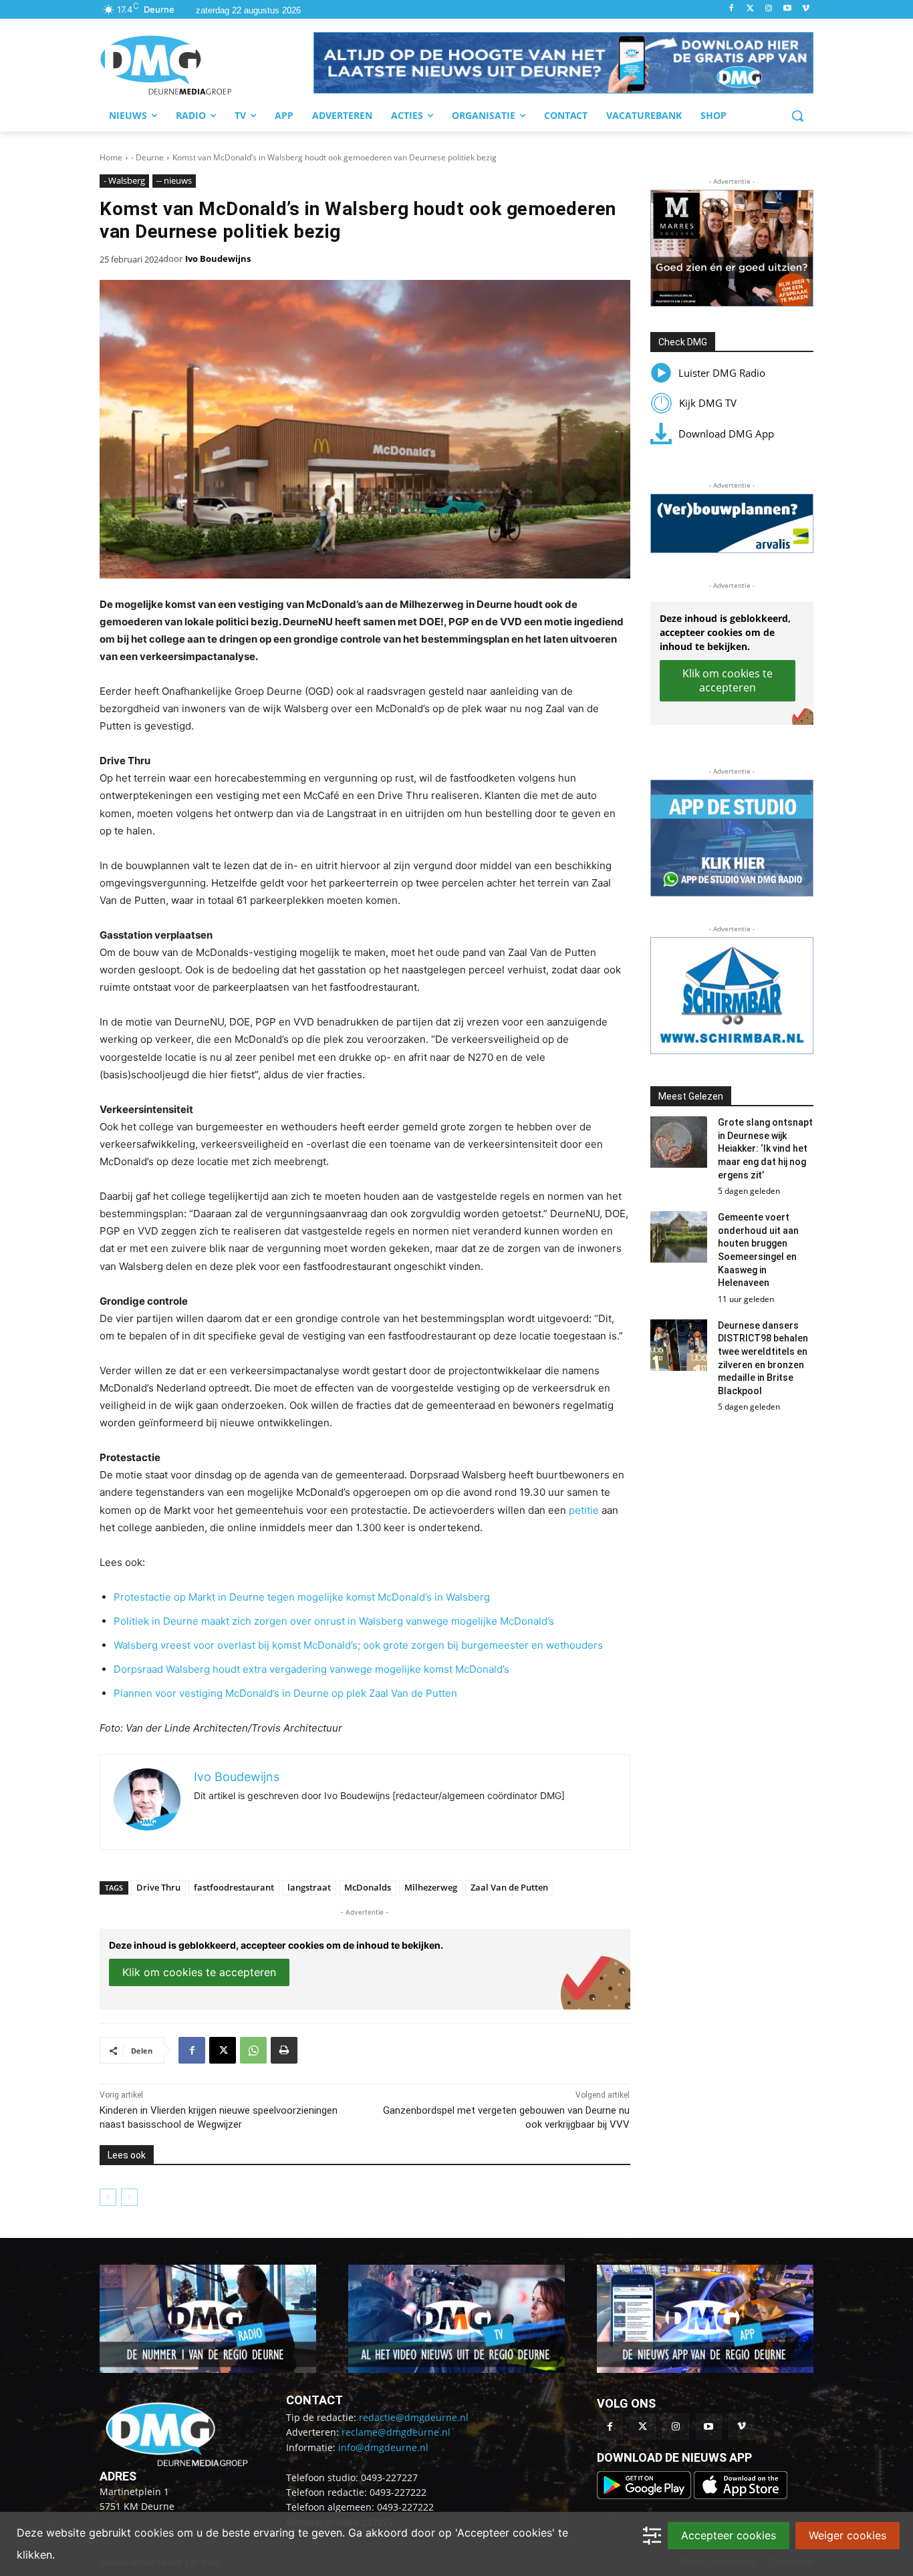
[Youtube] (787, 9)
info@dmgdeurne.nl (383, 2447)
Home (111, 157)
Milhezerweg (431, 1887)
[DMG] (207, 65)
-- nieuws (174, 180)
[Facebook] (732, 9)
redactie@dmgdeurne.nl (414, 2417)
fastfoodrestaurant (234, 1887)
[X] (223, 2050)
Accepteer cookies (729, 2535)
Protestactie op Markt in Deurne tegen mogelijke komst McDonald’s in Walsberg (302, 1597)
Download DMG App (726, 434)
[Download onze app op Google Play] (645, 2495)
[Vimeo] (806, 9)
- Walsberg (124, 180)
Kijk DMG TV (708, 403)
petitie (584, 1510)
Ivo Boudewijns (218, 259)
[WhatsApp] (253, 2050)
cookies (154, 2533)
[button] (563, 63)
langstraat (309, 1887)
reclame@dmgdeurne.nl (396, 2432)
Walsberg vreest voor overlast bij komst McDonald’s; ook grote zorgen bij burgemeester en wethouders (358, 1645)
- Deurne (147, 157)
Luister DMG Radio (722, 373)
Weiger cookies (847, 2535)
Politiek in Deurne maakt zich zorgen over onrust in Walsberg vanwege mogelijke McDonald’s (334, 1621)
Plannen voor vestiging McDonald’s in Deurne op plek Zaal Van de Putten (285, 1693)
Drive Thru (158, 1887)
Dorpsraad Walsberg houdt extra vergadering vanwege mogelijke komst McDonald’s (311, 1669)
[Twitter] (750, 9)
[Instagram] (769, 9)
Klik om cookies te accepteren (199, 1972)
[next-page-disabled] (129, 2197)
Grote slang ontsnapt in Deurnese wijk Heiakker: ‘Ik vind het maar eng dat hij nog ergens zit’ (765, 1148)
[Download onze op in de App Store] (741, 2495)
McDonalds (368, 1887)
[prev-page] (108, 2197)
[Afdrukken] (284, 2050)
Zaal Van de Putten (509, 1887)
